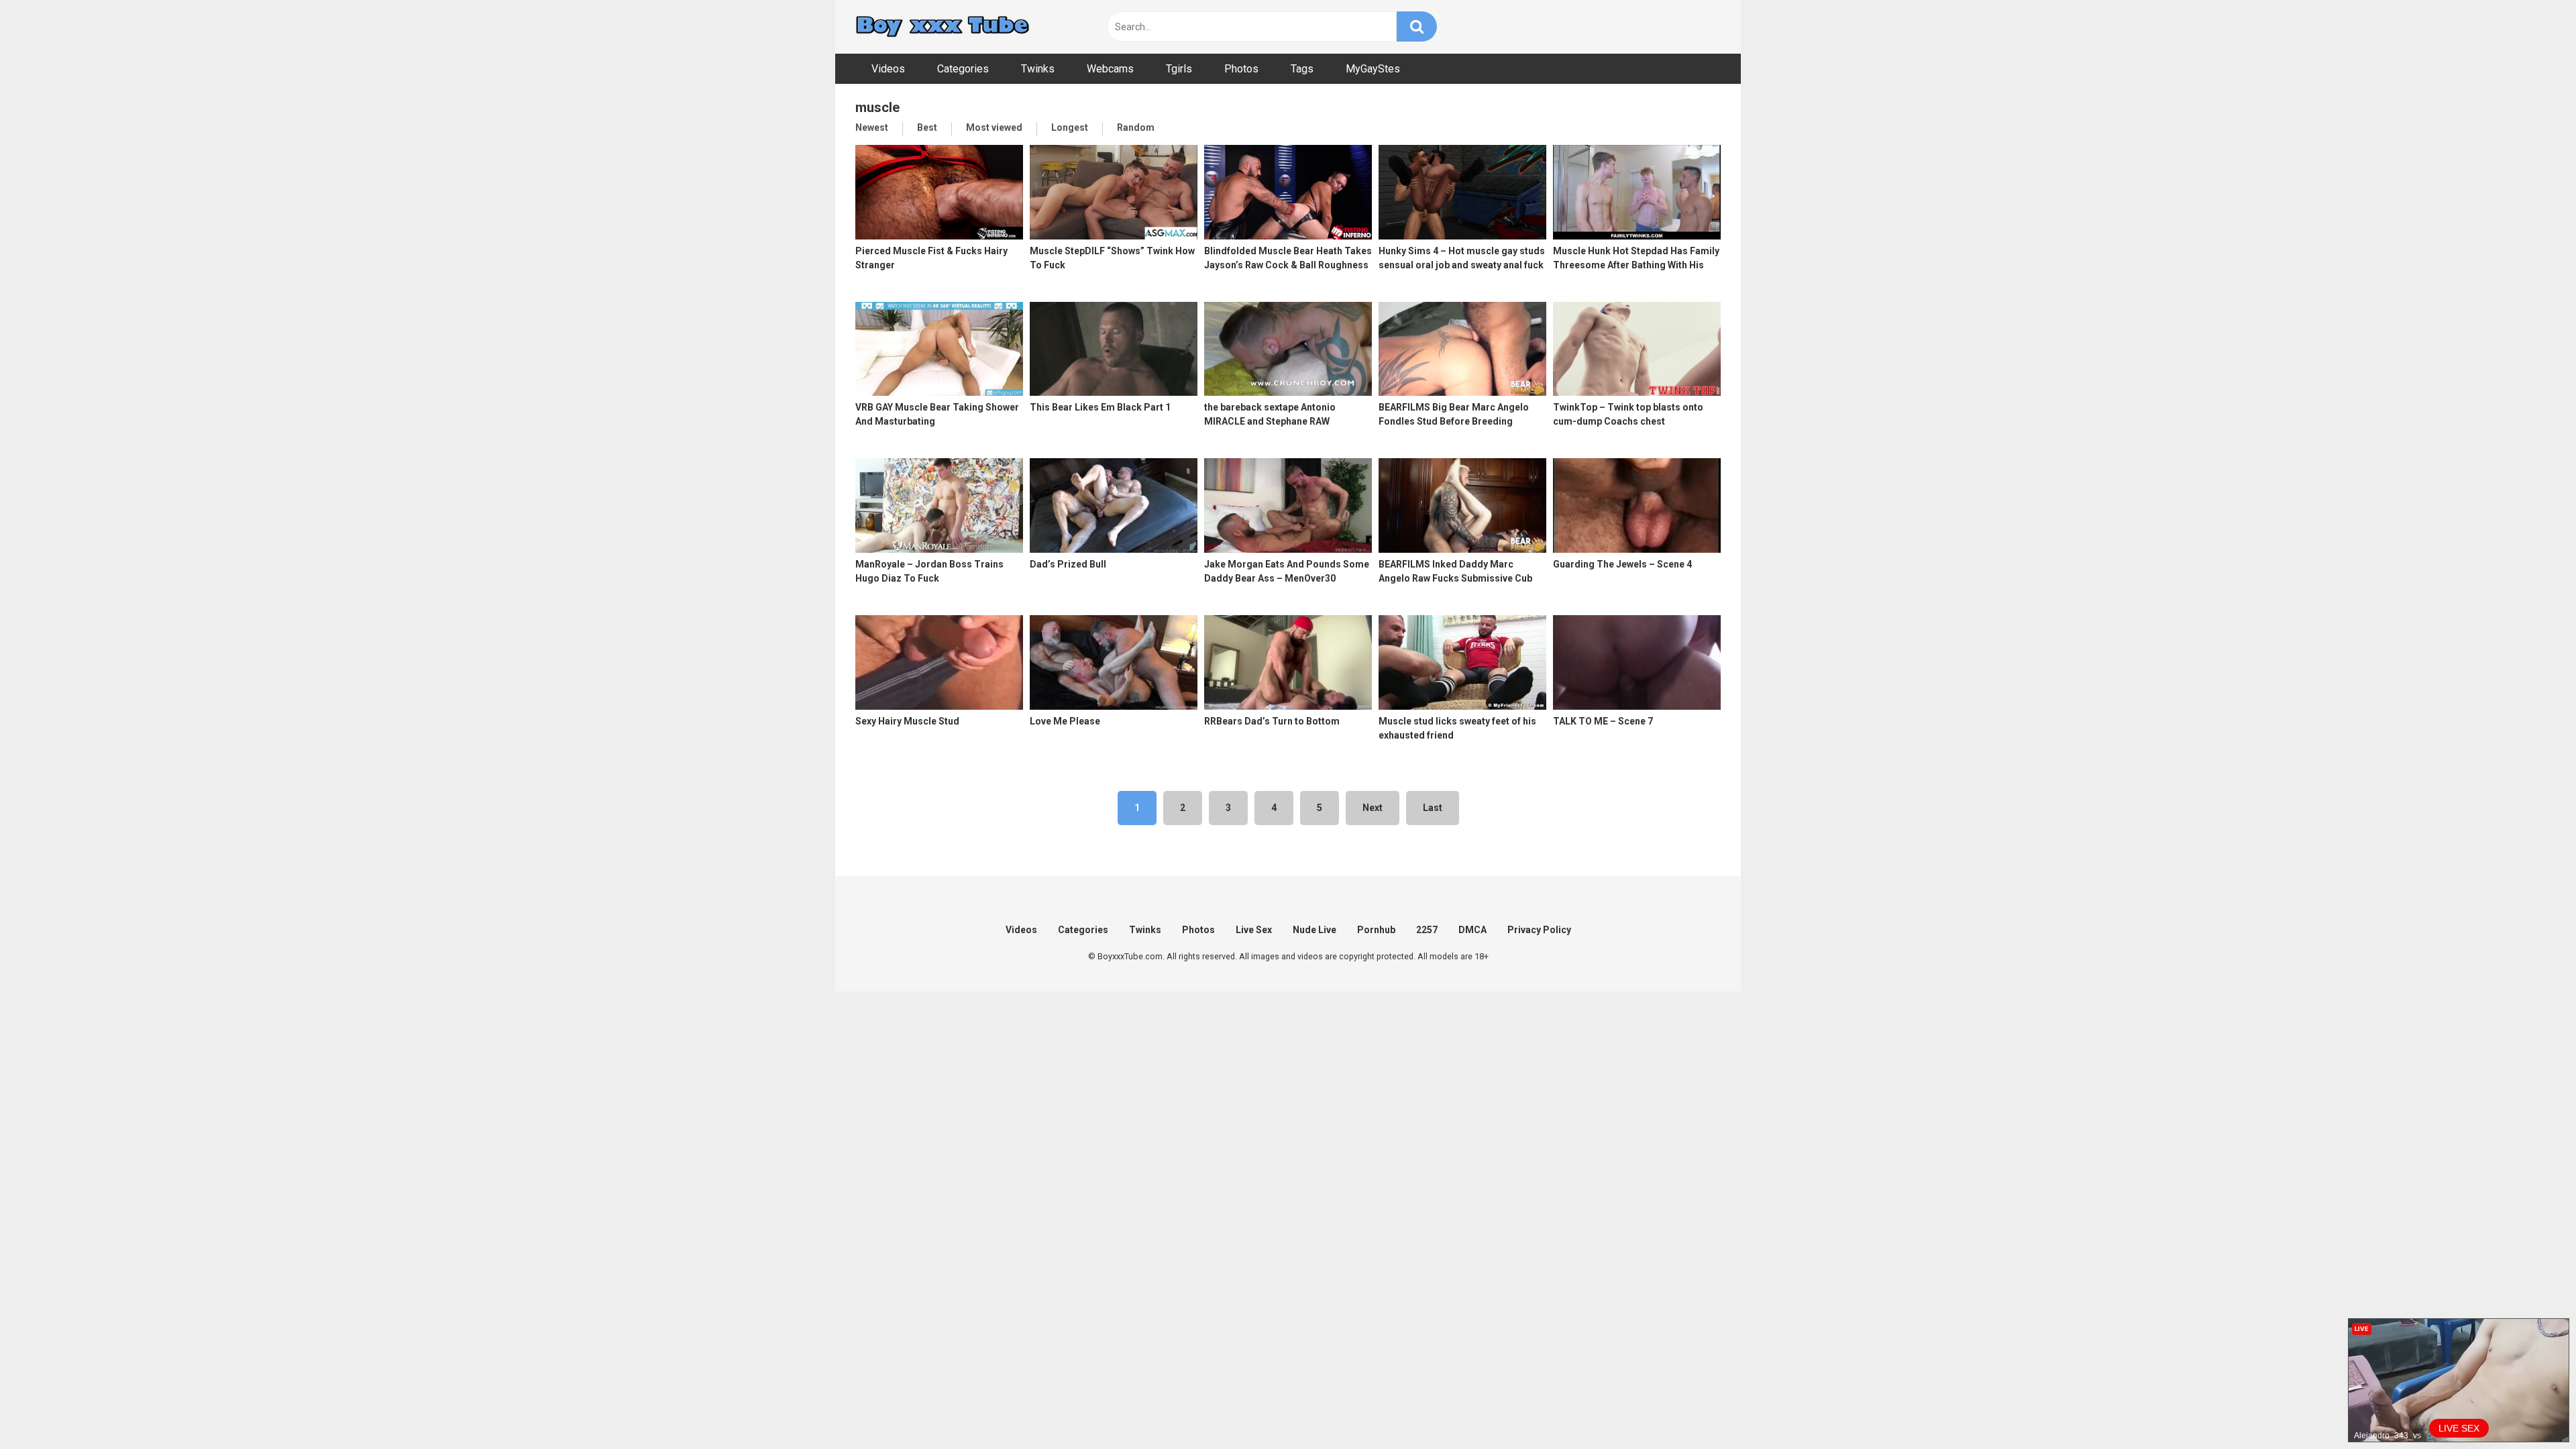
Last (1433, 808)
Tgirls (1179, 69)
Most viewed (994, 127)
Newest (872, 127)
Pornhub (1376, 930)
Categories (963, 69)
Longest (1070, 127)
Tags (1302, 69)
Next (1373, 808)
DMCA (1472, 930)
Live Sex (1254, 930)
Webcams (1110, 69)
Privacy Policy (1539, 930)
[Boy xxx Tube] (943, 27)
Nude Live (1314, 930)
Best (927, 127)
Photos (1241, 69)
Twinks (1038, 69)
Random (1136, 127)
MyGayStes (1373, 69)
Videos (888, 69)
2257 (1427, 930)
